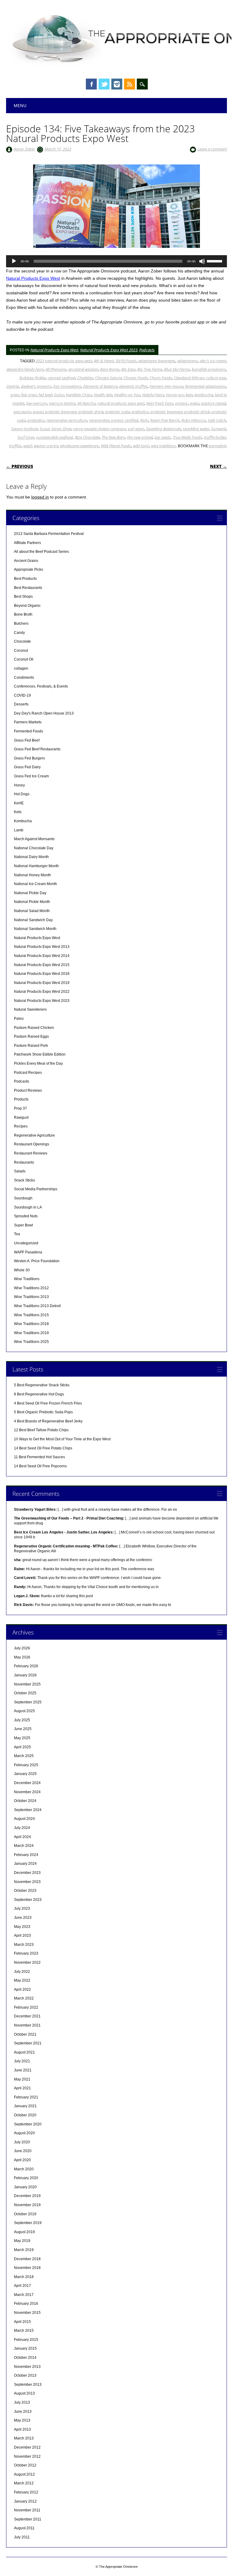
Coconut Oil (24, 659)
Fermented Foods (29, 731)
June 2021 (23, 2070)
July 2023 (22, 1908)
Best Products (25, 579)
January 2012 (25, 2501)
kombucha (204, 395)
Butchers (21, 624)
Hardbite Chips (79, 395)
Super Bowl (24, 1225)
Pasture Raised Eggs (31, 1036)
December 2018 (27, 2259)
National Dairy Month (31, 857)
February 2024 (26, 1855)
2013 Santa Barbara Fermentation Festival (49, 534)
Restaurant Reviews (31, 1153)
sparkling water (196, 429)
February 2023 (26, 1953)
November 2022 (27, 1962)
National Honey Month (32, 875)
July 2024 (22, 1828)
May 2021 (22, 2079)
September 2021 (28, 2043)
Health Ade (103, 395)
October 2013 (25, 2375)
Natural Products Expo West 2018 (42, 974)
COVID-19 (22, 695)
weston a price (46, 446)
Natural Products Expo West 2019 (42, 983)
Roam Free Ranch (165, 420)
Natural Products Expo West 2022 (42, 992)
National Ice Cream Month (35, 884)
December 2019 (27, 2196)
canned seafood (61, 378)
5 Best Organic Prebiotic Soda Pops (43, 1412)
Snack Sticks (24, 1180)
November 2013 (27, 2367)
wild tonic (141, 446)
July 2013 (22, 2402)
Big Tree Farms (150, 369)
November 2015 (27, 2313)
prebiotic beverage (61, 412)
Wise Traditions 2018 (31, 1324)
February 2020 (26, 2178)
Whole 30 (22, 1270)
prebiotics (140, 412)
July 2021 (22, 2061)
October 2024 (25, 1801)
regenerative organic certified (114, 420)
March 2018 (24, 2277)
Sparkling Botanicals (164, 429)
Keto (18, 812)
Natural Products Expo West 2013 (42, 947)
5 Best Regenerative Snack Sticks (42, 1385)
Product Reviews (28, 1090)
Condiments (24, 678)
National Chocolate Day (34, 848)
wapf (28, 446)
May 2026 (22, 1657)
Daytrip (13, 386)
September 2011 (28, 2519)
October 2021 (25, 2034)
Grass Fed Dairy (27, 767)
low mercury (37, 403)
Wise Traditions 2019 (31, 1333)
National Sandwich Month (35, 929)
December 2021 (27, 2016)
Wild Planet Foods (116, 446)
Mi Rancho (86, 403)
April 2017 (22, 2286)
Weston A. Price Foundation (37, 1261)
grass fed (19, 395)
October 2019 (25, 2214)
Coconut (21, 651)
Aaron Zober (24, 149)
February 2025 (26, 1765)
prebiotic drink (91, 412)
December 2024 (27, 1783)
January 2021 (25, 2106)
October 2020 (25, 2115)
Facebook (91, 84)
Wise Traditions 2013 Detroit (37, 1306)
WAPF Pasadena (28, 1252)
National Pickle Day (30, 893)
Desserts (21, 704)
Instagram (117, 84)
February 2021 (26, 2097)
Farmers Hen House (166, 386)
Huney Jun (175, 395)
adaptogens (187, 361)
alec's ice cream (213, 361)
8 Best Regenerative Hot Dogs (39, 1394)
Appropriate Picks (29, 570)
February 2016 (26, 2304)
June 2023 (23, 1918)
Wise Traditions (27, 1279)
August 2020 (24, 2133)
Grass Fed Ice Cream (31, 776)
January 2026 (25, 1675)
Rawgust (21, 1117)
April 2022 (22, 1989)
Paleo (19, 1019)
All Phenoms (56, 369)
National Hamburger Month (36, 866)
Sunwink (219, 429)
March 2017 (24, 2295)
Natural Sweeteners (30, 1009)
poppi (38, 412)
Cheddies (85, 378)
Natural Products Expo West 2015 (42, 965)
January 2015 (25, 2348)
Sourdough (23, 1198)
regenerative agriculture (67, 420)
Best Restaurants (28, 588)
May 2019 (22, 2241)
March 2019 (24, 2250)
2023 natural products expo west (64, 361)
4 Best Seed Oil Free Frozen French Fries (48, 1403)
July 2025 (22, 1720)
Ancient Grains (26, 561)
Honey (19, 785)
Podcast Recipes (28, 1073)
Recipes (21, 1126)
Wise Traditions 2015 (31, 1315)
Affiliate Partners (27, 543)
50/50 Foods (126, 361)
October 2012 (25, 2465)
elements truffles (133, 386)
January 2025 (25, 1774)
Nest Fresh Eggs (160, 403)
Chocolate (22, 641)
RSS (130, 84)
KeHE (19, 803)
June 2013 (23, 2412)
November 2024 (27, 1792)
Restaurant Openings (32, 1144)
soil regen (136, 429)
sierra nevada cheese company (100, 429)
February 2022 (26, 2007)
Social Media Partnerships (36, 1189)
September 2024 (28, 1810)
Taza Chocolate (87, 437)
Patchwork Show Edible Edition (40, 1054)
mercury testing (62, 403)
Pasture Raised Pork (31, 1046)
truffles (15, 446)
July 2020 (22, 2142)
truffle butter (215, 437)
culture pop (216, 378)
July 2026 (22, 1648)
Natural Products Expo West (33, 278)
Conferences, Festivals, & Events (41, 686)
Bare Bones (110, 369)
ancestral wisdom (83, 369)
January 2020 (25, 2187)
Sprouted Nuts (26, 1216)
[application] (116, 261)
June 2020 (23, 2151)
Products (21, 1099)
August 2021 (24, 2052)
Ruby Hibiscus (194, 420)
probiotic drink (197, 412)
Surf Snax (26, 437)
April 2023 (22, 1935)
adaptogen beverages (157, 361)
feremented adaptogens (206, 386)
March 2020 (24, 2169)
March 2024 (24, 1846)
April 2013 (22, 2429)
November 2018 (27, 2268)
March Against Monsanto (34, 839)
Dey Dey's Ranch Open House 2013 (44, 713)
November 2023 (27, 1882)
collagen (21, 668)
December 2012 (27, 2447)
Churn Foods (161, 378)
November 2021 (27, 2025)
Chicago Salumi (108, 378)
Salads (20, 1171)
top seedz (163, 437)
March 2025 (24, 1756)
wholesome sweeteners (79, 446)
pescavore (22, 412)
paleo (195, 403)
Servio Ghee (61, 429)
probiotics (36, 420)
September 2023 (28, 1900)
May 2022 (22, 1980)
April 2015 (22, 2322)
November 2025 (27, 1684)
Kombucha (23, 821)
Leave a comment (212, 149)
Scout (45, 429)
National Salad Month (32, 911)
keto (189, 395)
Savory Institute (25, 429)
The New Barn (113, 437)
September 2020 (28, 2124)
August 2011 (24, 2528)
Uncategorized (26, 1243)
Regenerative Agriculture (34, 1135)
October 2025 (25, 1693)
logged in (40, 497)
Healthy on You (127, 395)
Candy (19, 633)
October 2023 (25, 1891)
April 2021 (22, 2088)
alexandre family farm (25, 369)
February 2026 (26, 1666)
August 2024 (24, 1819)
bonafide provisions (209, 369)
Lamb (19, 830)
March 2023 (24, 1945)
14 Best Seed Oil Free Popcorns (40, 1466)
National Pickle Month (32, 902)
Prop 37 (20, 1108)
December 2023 (27, 1873)
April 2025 (22, 1747)
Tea (17, 1234)
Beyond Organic (27, 606)
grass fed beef (40, 395)
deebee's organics (36, 386)
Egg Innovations (67, 386)
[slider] (215, 261)
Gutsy (59, 395)
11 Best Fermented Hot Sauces (39, 1457)
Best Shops (23, 597)
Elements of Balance (100, 386)
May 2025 (22, 1738)
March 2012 (24, 2483)
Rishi (144, 420)
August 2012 (24, 2474)
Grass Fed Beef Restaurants (37, 749)
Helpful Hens (153, 395)
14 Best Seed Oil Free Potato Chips (43, 1448)
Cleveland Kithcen (189, 378)
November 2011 (27, 2510)
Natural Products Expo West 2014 (42, 956)
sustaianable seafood (54, 437)
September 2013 (28, 2385)
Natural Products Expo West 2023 (109, 350)
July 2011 (22, 2537)
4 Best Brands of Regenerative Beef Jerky (48, 1421)
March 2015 (24, 2331)
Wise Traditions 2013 (31, 1297)
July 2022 (22, 1972)
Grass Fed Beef (27, 740)
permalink (217, 446)
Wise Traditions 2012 (31, 1288)
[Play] (14, 261)
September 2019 (28, 2223)
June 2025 (23, 1729)
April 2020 (22, 2160)
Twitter (104, 84)
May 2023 (22, 1927)
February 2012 (26, 2492)
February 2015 (26, 2340)
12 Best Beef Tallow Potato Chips (41, 1430)
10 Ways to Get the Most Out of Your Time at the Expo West (62, 1439)
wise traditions (164, 446)
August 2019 (24, 2232)
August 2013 (24, 2393)
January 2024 (25, 1864)
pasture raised (214, 403)
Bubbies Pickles (33, 378)
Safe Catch (217, 420)
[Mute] (202, 261)
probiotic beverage (166, 412)
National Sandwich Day (33, 920)
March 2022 (24, 1998)
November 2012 (27, 2456)
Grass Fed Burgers (29, 758)
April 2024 (22, 1837)
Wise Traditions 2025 (31, 1342)
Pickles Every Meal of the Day (38, 1063)
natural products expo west (121, 403)
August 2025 (24, 1711)
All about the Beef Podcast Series (41, 552)
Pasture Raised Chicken (34, 1028)
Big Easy (128, 369)
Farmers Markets (28, 722)
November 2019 (27, 2205)
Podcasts (147, 350)
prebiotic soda (118, 412)
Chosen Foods (136, 378)
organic (182, 403)
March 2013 (24, 2438)
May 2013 (22, 2420)
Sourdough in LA (28, 1207)
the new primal (140, 437)
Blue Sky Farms (177, 369)
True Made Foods (187, 437)
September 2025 (28, 1702)
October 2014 (25, 2358)
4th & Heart (104, 361)
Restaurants (24, 1162)
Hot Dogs (22, 794)
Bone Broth (23, 614)
